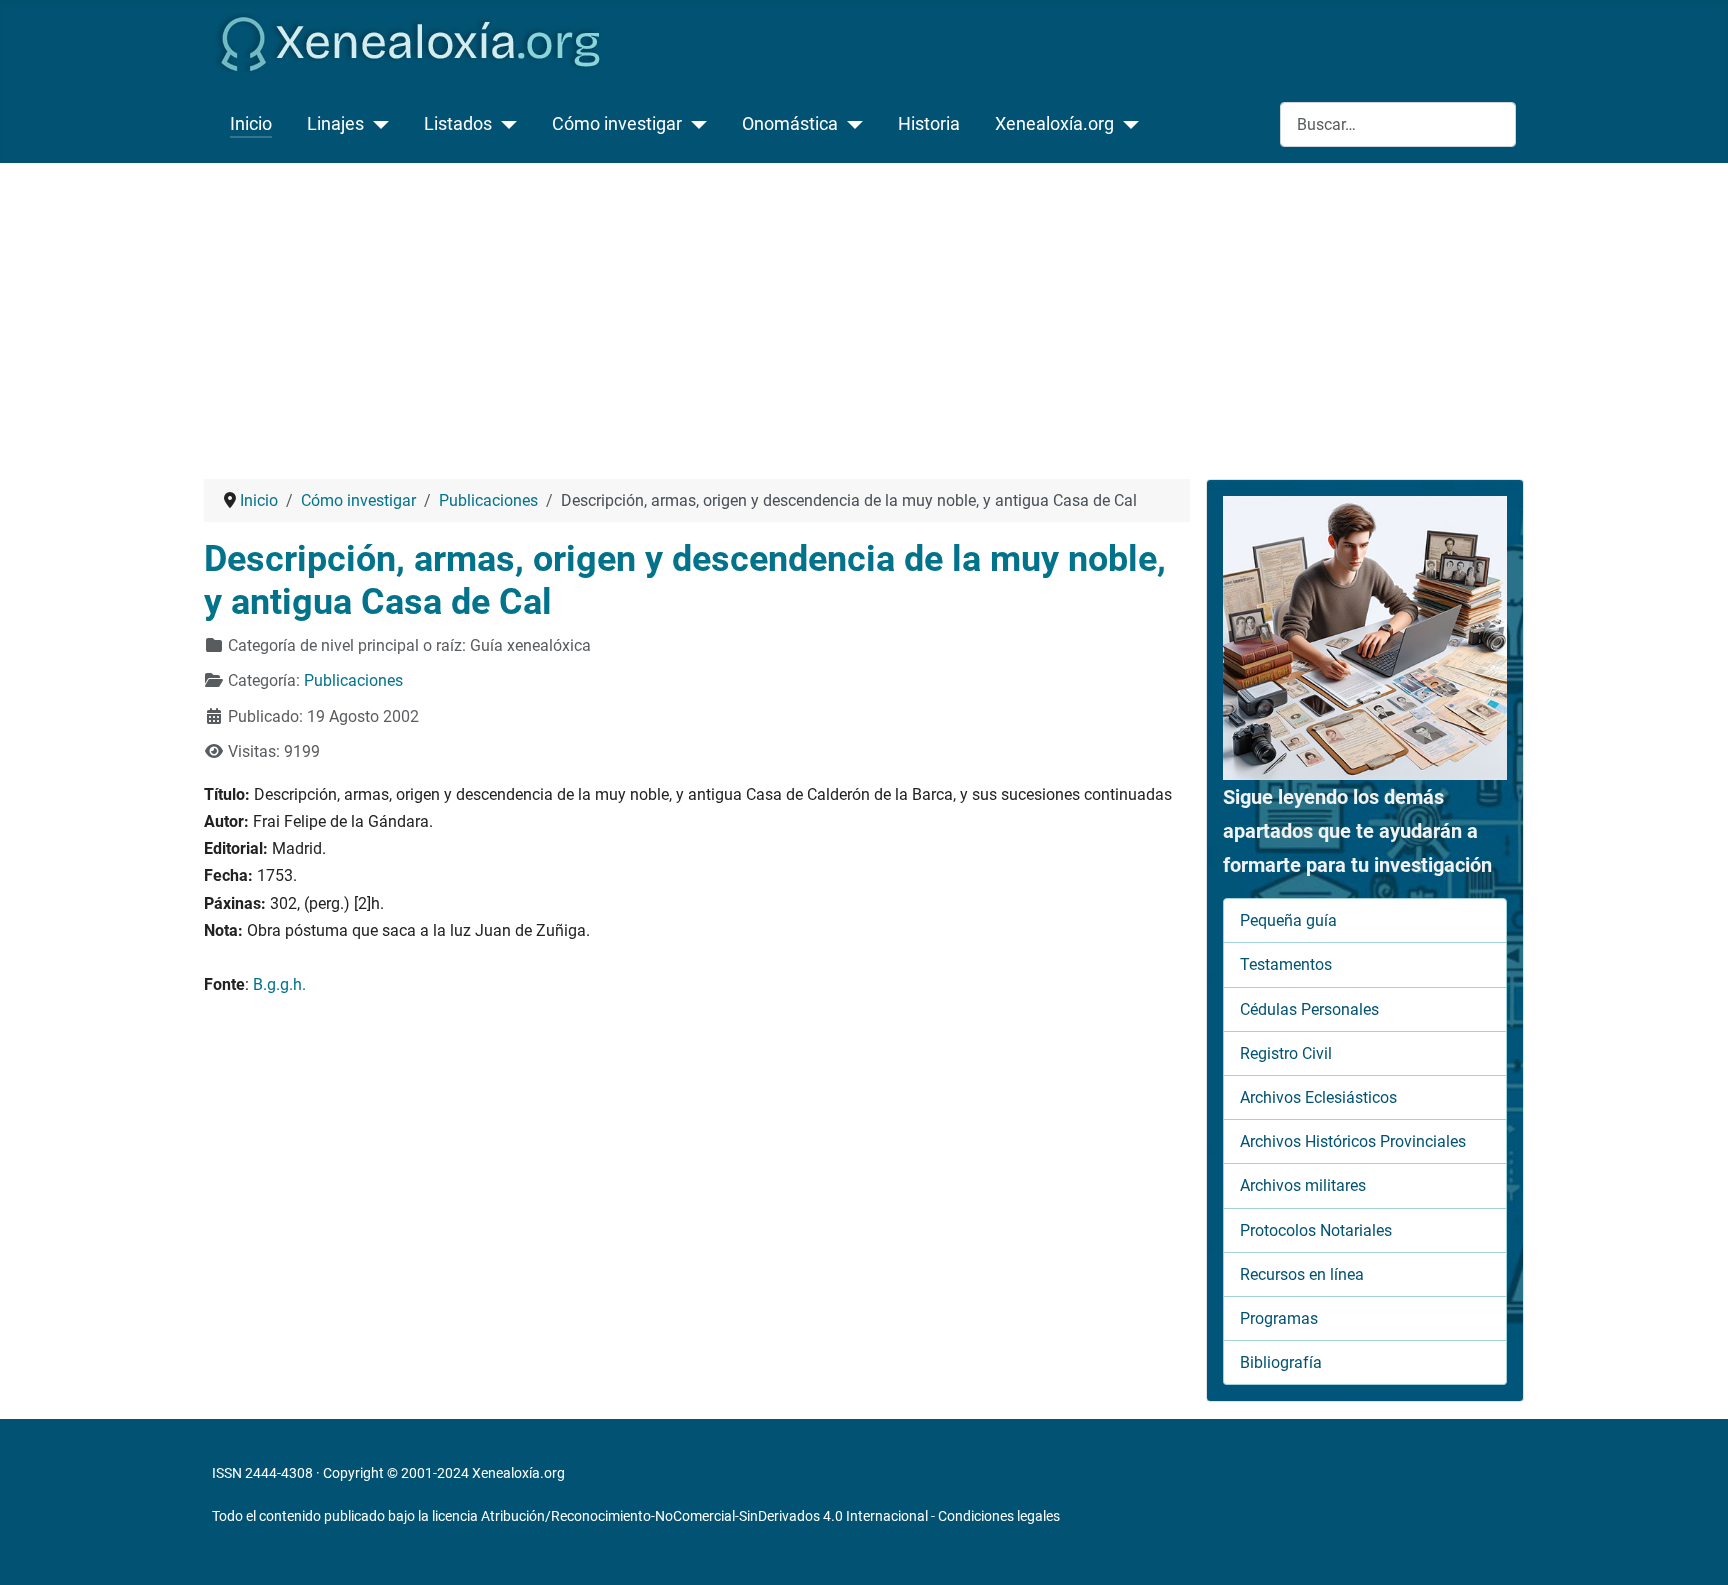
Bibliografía (1281, 1362)
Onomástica (790, 124)
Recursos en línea (1302, 1274)
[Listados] (504, 124)
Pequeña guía (1288, 920)
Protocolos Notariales (1316, 1230)
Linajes (335, 124)
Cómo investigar (617, 124)
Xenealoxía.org (1054, 124)
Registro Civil (1286, 1053)
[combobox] (1398, 124)
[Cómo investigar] (694, 124)
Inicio (251, 124)
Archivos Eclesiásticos (1318, 1097)
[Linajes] (376, 124)
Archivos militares (1303, 1185)
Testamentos (1286, 964)
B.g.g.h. (279, 984)
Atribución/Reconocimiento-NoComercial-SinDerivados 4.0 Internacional (704, 1516)
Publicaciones (353, 680)
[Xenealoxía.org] (1126, 124)
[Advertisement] (864, 313)
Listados (458, 124)
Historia (929, 124)
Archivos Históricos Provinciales (1353, 1141)
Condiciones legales (999, 1516)
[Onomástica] (850, 124)
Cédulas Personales (1309, 1009)
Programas (1279, 1318)
